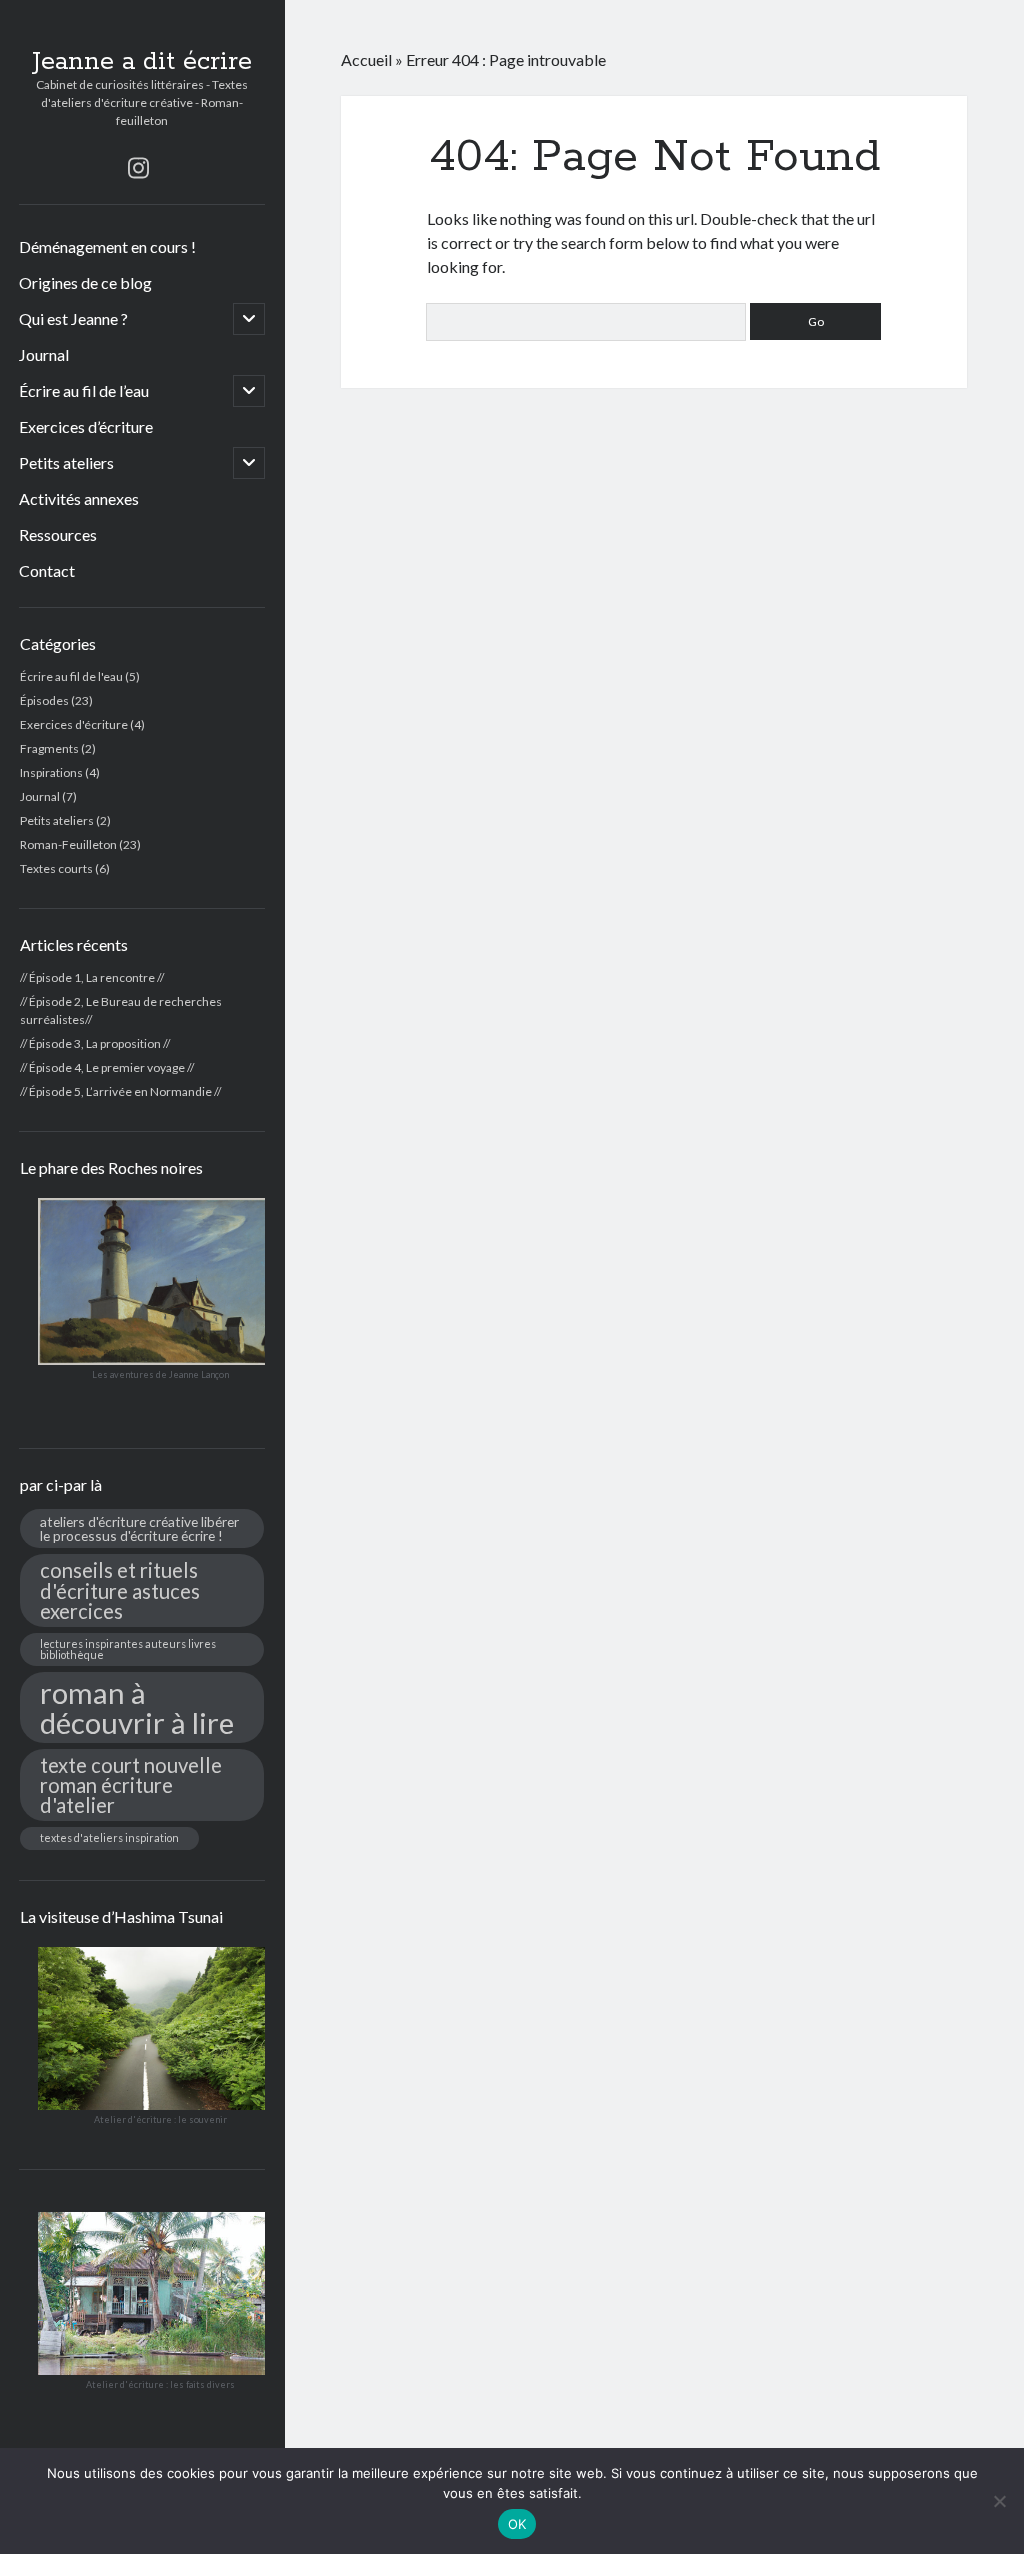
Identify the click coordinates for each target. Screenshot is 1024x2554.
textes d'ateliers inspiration (109, 1837)
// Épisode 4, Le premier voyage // (107, 1067)
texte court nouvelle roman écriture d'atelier (131, 1785)
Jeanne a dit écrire (142, 62)
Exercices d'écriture (74, 724)
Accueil (366, 59)
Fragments (49, 748)
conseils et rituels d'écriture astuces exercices (120, 1590)
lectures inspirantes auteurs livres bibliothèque (128, 1649)
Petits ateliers (66, 462)
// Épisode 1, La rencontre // (92, 977)
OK (517, 2524)
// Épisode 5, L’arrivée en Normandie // (120, 1091)
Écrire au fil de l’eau (84, 390)
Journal (44, 354)
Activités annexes (79, 498)
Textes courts (56, 868)
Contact (47, 570)
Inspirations (51, 772)
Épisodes (44, 700)
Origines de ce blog (85, 282)
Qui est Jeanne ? (73, 318)
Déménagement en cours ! (107, 246)
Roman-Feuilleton (68, 844)
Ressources (58, 534)
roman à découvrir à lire (137, 1707)
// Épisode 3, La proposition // (95, 1043)
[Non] (999, 2501)
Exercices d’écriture (86, 426)
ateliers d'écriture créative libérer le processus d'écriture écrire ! (139, 1528)
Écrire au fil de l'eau (71, 676)
